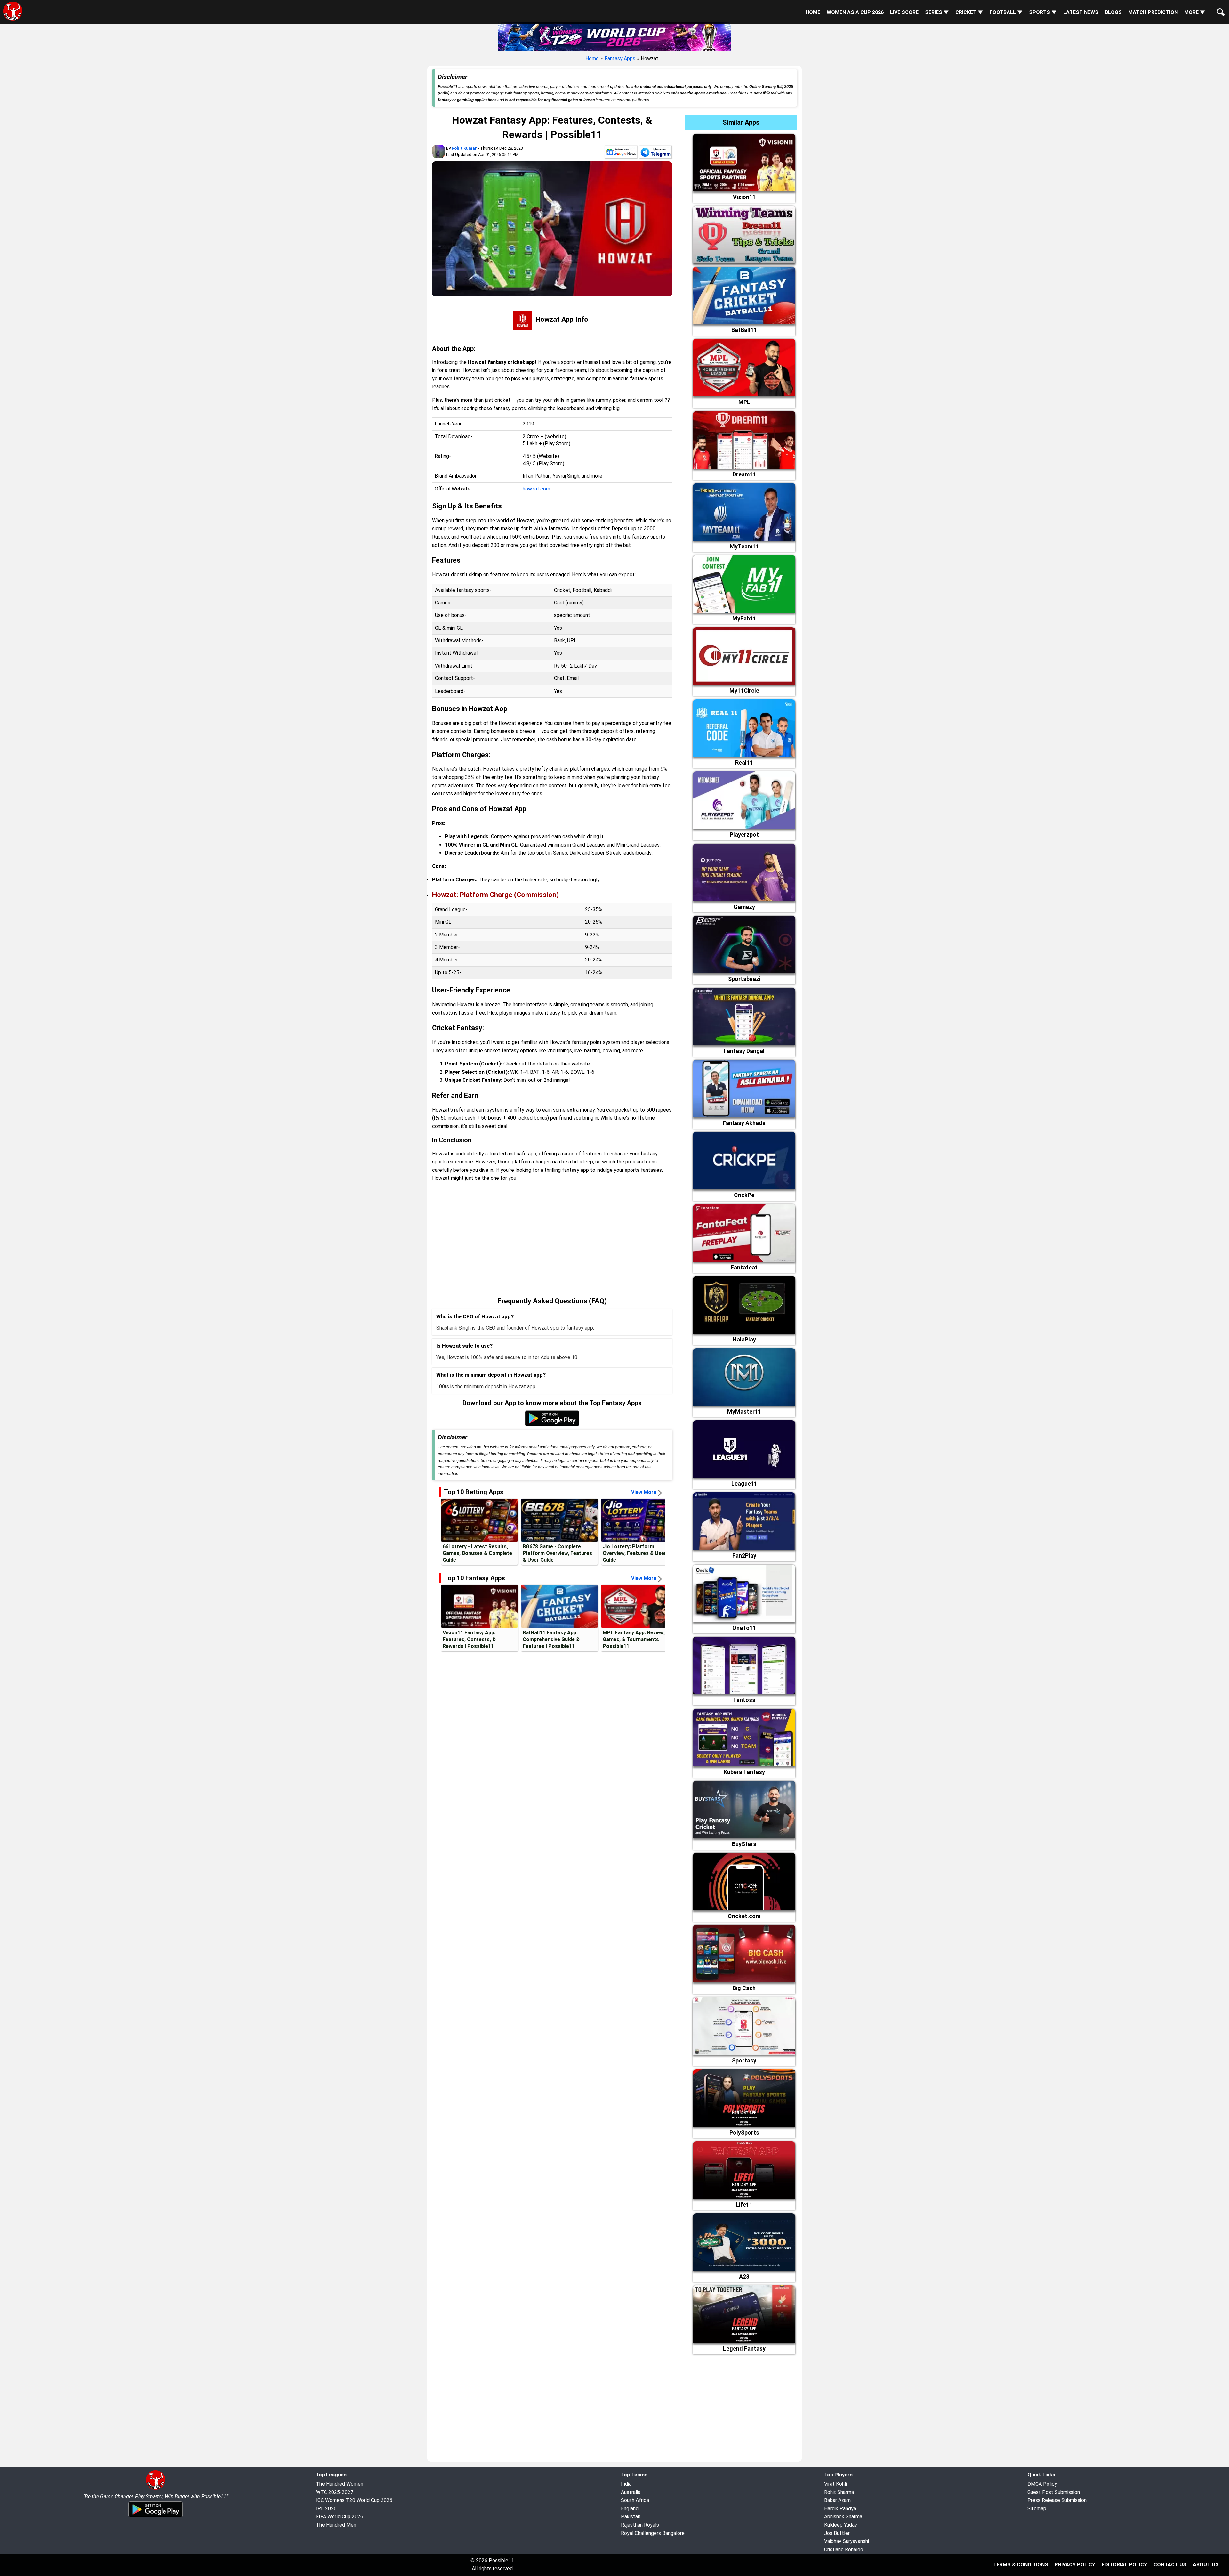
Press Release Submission (1057, 2500)
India (626, 2484)
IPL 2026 (326, 2509)
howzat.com (536, 489)
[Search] (1219, 7)
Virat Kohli (835, 2484)
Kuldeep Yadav (841, 2525)
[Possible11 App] (552, 1425)
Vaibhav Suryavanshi (847, 2541)
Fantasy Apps (620, 58)
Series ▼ (937, 12)
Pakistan (631, 2517)
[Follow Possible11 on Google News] (621, 153)
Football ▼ (1006, 12)
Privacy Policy (1075, 2565)
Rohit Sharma (839, 2492)
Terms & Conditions (1021, 2565)
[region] (552, 1239)
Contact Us (1170, 2565)
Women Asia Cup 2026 (855, 12)
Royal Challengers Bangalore (653, 2533)
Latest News (1081, 12)
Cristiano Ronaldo (844, 2550)
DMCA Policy (1042, 2484)
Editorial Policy (1124, 2565)
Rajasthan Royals (640, 2525)
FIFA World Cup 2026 (340, 2517)
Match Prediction (1153, 12)
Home (813, 12)
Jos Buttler (837, 2533)
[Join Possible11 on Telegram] (655, 153)
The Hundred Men (336, 2525)
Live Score (904, 12)
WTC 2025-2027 (335, 2492)
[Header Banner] (614, 36)
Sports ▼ (1043, 12)
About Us (1206, 2565)
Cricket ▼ (969, 12)
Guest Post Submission (1054, 2492)
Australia (631, 2492)
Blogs (1113, 12)
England (630, 2509)
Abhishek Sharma (843, 2517)
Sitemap (1037, 2509)
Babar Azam (837, 2500)
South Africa (635, 2500)
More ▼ (1195, 12)
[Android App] (156, 2516)
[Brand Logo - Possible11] (156, 2488)
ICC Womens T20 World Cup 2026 (354, 2500)
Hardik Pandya (840, 2509)
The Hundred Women (340, 2484)
